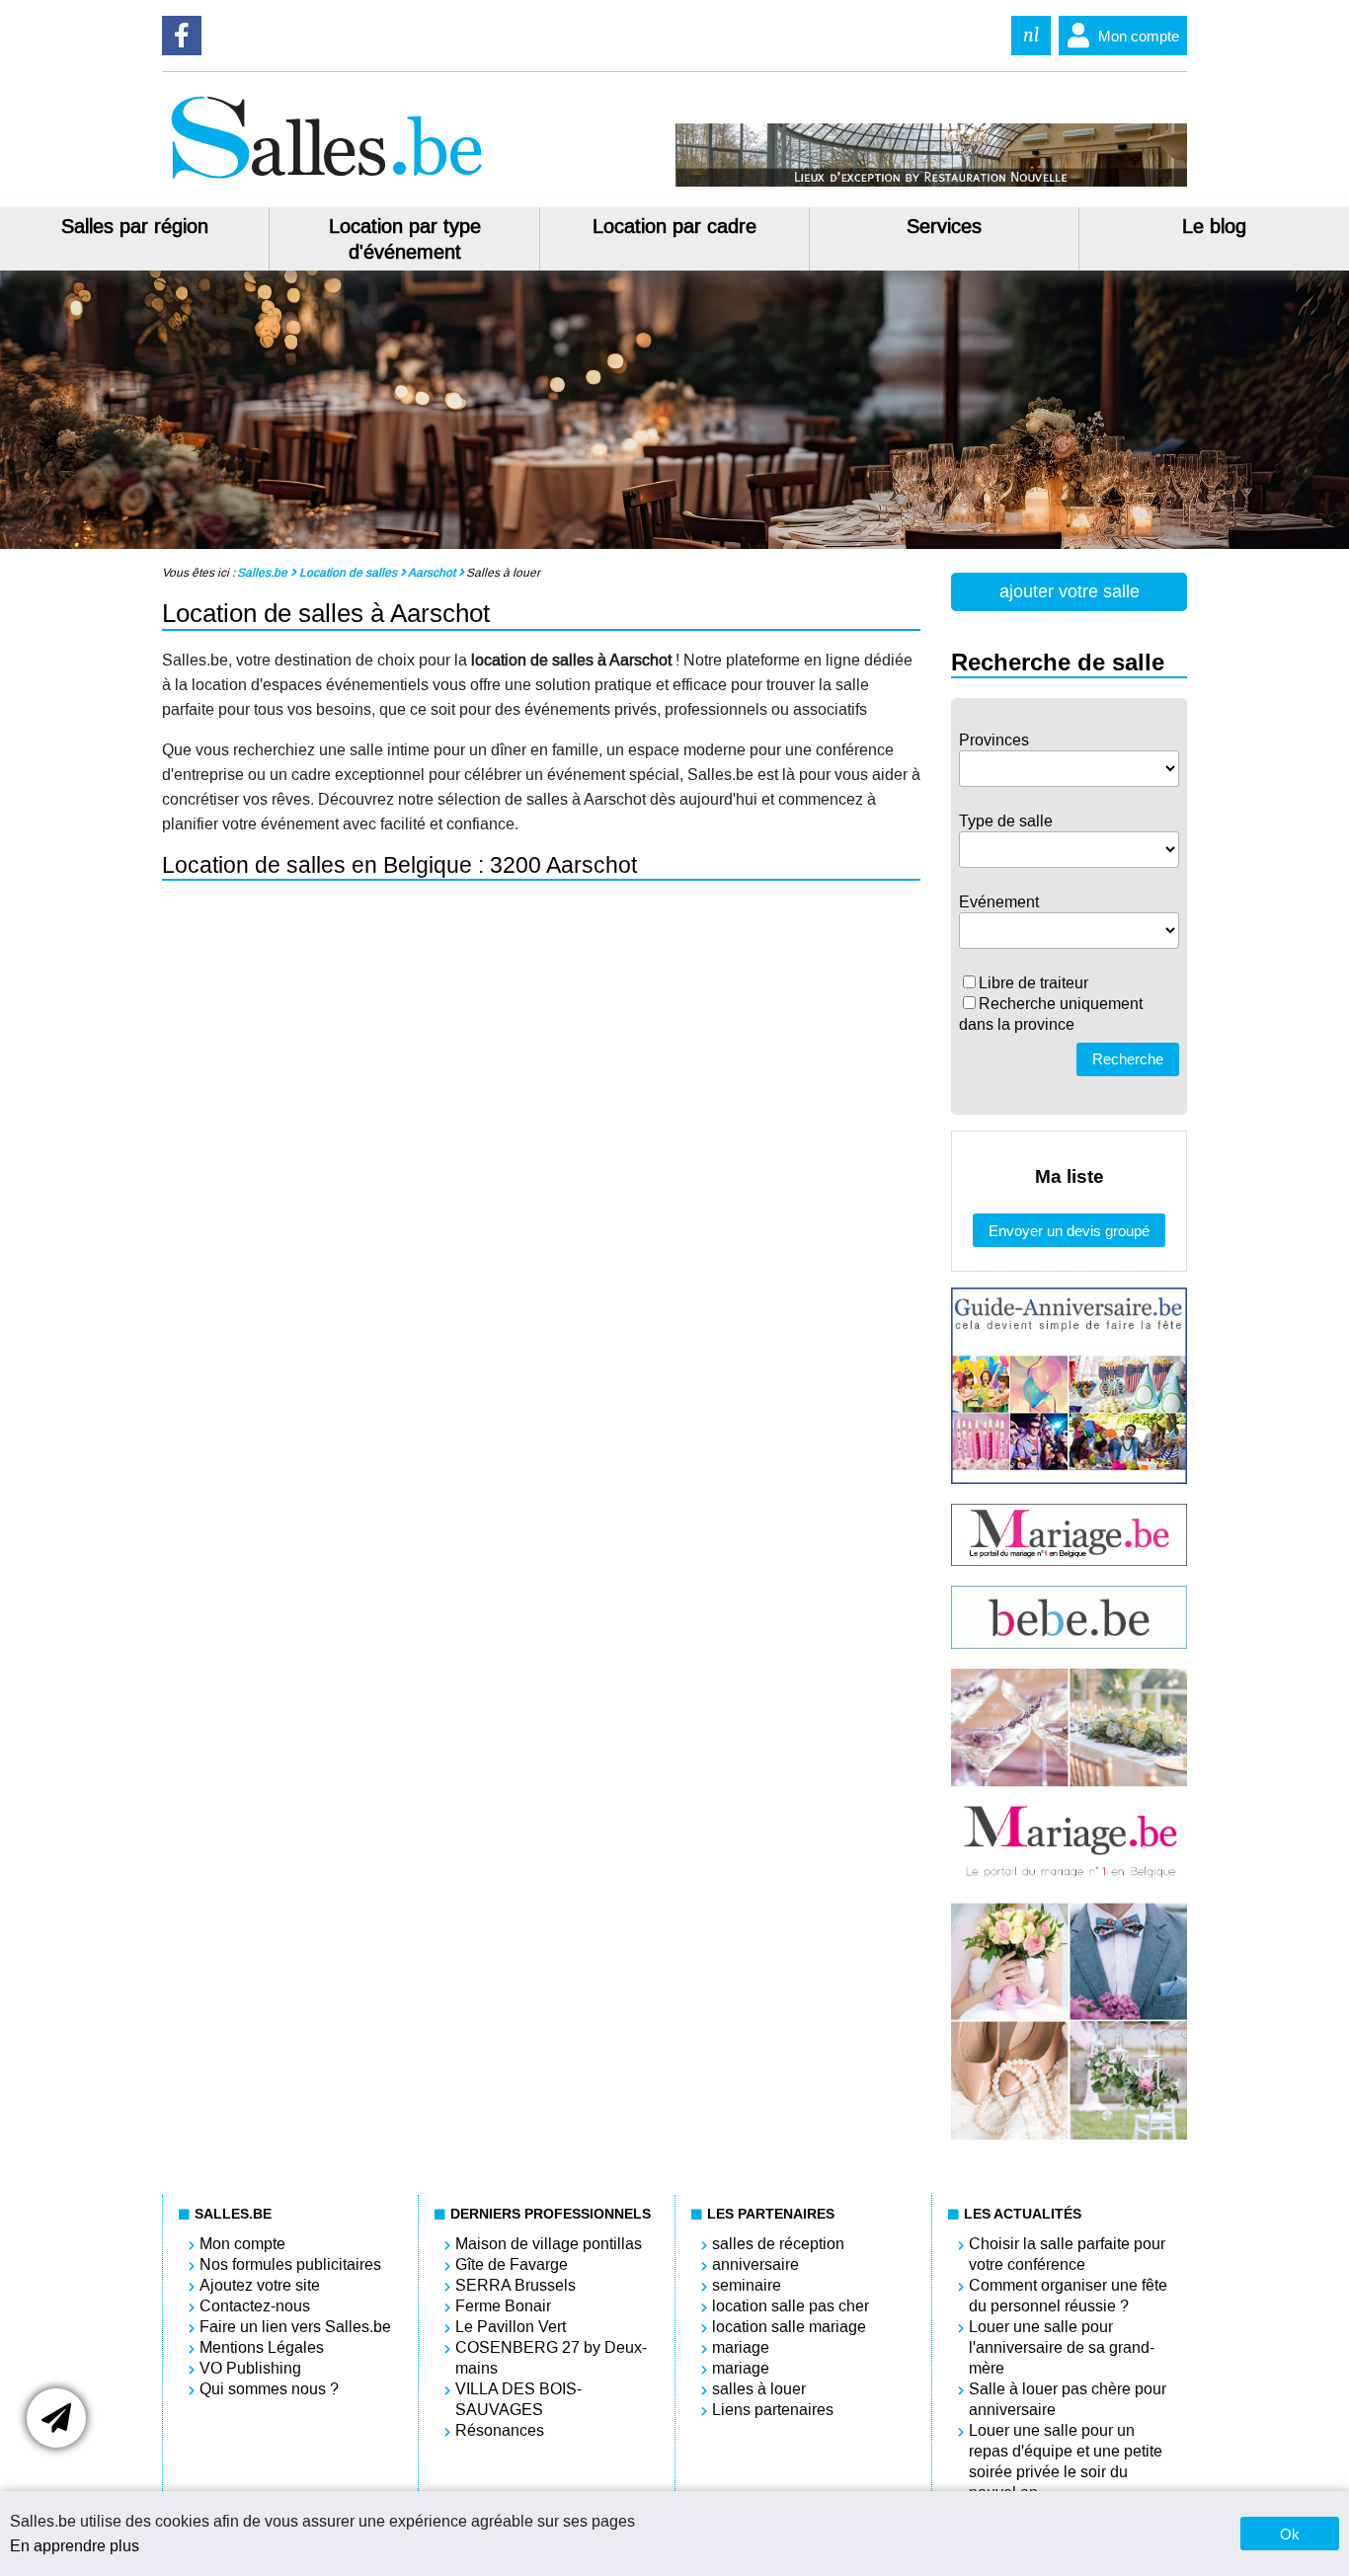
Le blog (1214, 226)
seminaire (747, 2285)
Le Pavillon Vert (511, 2327)
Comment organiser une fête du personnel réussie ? (1068, 2296)
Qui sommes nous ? (269, 2389)
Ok (1290, 2534)
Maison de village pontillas (549, 2244)
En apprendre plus (75, 2546)
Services (944, 226)
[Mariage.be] (1069, 2135)
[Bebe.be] (1069, 1643)
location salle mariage (789, 2327)
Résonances (500, 2430)
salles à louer (759, 2389)
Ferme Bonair (503, 2306)
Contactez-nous (255, 2306)
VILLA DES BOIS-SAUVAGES (518, 2399)
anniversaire (755, 2264)
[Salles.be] (326, 181)
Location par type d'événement (405, 239)
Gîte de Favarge (512, 2264)
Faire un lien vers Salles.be (295, 2327)
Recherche (1128, 1059)
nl (1031, 35)
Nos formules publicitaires (290, 2264)
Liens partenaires (773, 2410)
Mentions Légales (262, 2347)
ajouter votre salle (1070, 591)
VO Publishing (250, 2368)
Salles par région (135, 226)
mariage (741, 2347)
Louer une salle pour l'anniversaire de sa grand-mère (1062, 2347)
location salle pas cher (791, 2306)
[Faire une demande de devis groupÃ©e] (56, 2418)
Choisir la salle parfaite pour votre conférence (1067, 2254)
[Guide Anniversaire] (1069, 1479)
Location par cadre (674, 226)
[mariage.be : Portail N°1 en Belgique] (1069, 1561)
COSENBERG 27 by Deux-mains (551, 2358)
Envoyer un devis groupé (1069, 1231)
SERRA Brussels (516, 2285)
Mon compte (1139, 36)
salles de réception (778, 2244)
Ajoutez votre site (260, 2285)
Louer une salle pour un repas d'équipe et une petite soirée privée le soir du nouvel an (1066, 2461)
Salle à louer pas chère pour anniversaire (1068, 2399)
